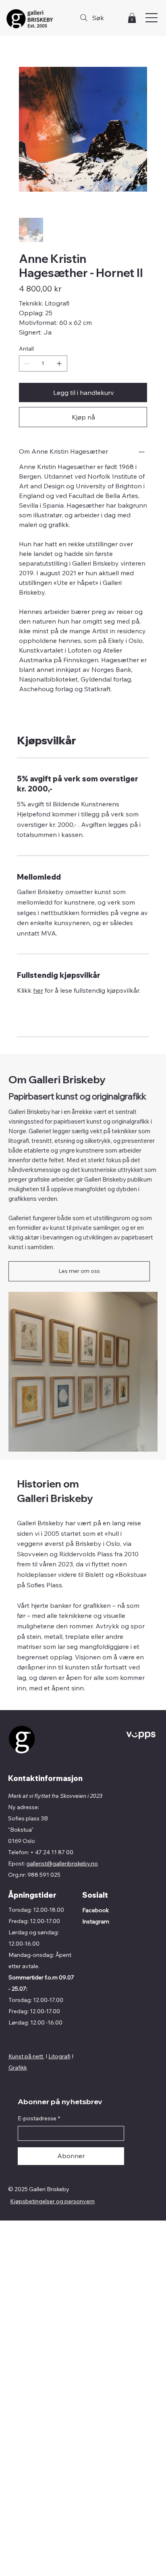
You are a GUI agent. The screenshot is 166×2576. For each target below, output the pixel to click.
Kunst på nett (26, 2056)
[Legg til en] (59, 364)
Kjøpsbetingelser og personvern (52, 2201)
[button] (132, 18)
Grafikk (18, 2068)
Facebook (95, 1910)
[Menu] (152, 18)
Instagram (96, 1921)
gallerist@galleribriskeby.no (62, 1863)
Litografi (59, 2056)
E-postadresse (39, 2118)
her (38, 990)
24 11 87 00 (58, 1852)
